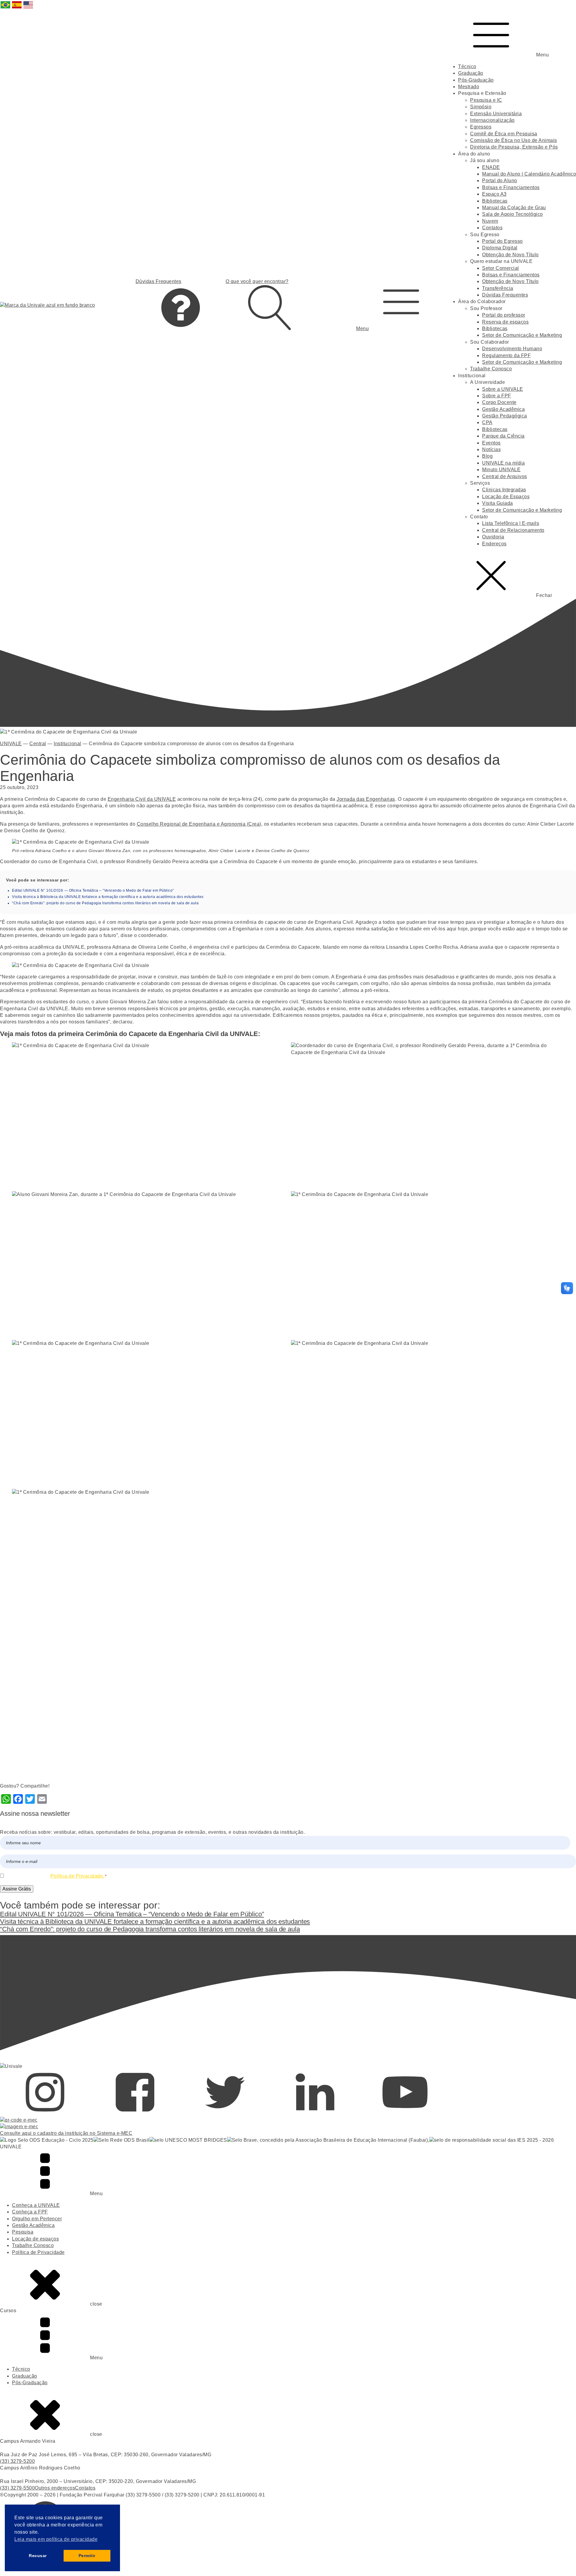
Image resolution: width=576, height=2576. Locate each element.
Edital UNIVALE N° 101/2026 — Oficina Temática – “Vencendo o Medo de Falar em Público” (93, 890)
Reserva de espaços (505, 322)
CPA (487, 422)
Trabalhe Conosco (491, 369)
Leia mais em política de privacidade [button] (56, 2539)
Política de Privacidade (38, 2252)
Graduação (471, 73)
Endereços (494, 544)
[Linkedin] (315, 2113)
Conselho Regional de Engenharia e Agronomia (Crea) (199, 824)
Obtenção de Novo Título (510, 255)
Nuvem (490, 221)
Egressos (481, 127)
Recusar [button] (38, 2556)
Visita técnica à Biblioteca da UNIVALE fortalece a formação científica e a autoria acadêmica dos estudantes (108, 897)
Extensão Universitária (496, 114)
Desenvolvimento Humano (512, 349)
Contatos (492, 228)
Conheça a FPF (30, 2212)
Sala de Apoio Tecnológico (513, 214)
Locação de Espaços (506, 497)
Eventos (491, 443)
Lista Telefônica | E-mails (511, 523)
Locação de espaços (35, 2239)
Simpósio (481, 107)
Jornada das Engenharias (366, 799)
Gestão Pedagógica (505, 416)
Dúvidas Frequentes (505, 295)
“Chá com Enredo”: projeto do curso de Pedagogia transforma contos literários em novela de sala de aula (105, 903)
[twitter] (225, 2113)
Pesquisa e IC (486, 100)
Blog (487, 456)
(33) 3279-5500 (17, 2488)
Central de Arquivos (505, 476)
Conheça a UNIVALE (36, 2205)
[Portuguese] (6, 8)
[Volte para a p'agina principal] (48, 305)
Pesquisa (23, 2232)
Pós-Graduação (476, 80)
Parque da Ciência (503, 436)
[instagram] (45, 2113)
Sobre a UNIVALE (503, 389)
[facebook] (135, 2113)
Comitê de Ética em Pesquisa (504, 134)
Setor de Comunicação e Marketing (522, 335)
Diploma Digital (500, 248)
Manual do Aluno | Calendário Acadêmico (529, 174)
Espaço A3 (494, 194)
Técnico (467, 66)
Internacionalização (492, 120)
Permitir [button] (87, 2556)
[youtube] (405, 2113)
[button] (401, 305)
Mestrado (469, 87)
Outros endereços (55, 2488)
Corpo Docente (499, 402)
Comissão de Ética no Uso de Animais (514, 140)
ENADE (491, 167)
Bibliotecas (495, 201)
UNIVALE (11, 744)
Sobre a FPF (497, 396)
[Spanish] (17, 8)
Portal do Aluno (500, 181)
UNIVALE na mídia (503, 463)
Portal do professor (504, 315)
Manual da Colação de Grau (514, 208)
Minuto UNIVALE (501, 470)
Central (38, 744)
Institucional (67, 744)
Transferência (498, 288)
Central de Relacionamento (513, 530)
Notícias (491, 449)
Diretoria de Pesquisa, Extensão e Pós (514, 147)
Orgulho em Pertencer (37, 2219)
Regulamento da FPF (506, 356)
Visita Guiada (498, 503)
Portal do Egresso (502, 241)
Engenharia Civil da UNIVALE (142, 799)
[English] (28, 8)
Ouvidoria (493, 537)
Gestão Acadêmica (503, 409)
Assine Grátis (17, 1889)
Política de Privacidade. (77, 1876)
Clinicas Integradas (504, 490)
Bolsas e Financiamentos (511, 187)
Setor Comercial (501, 268)
